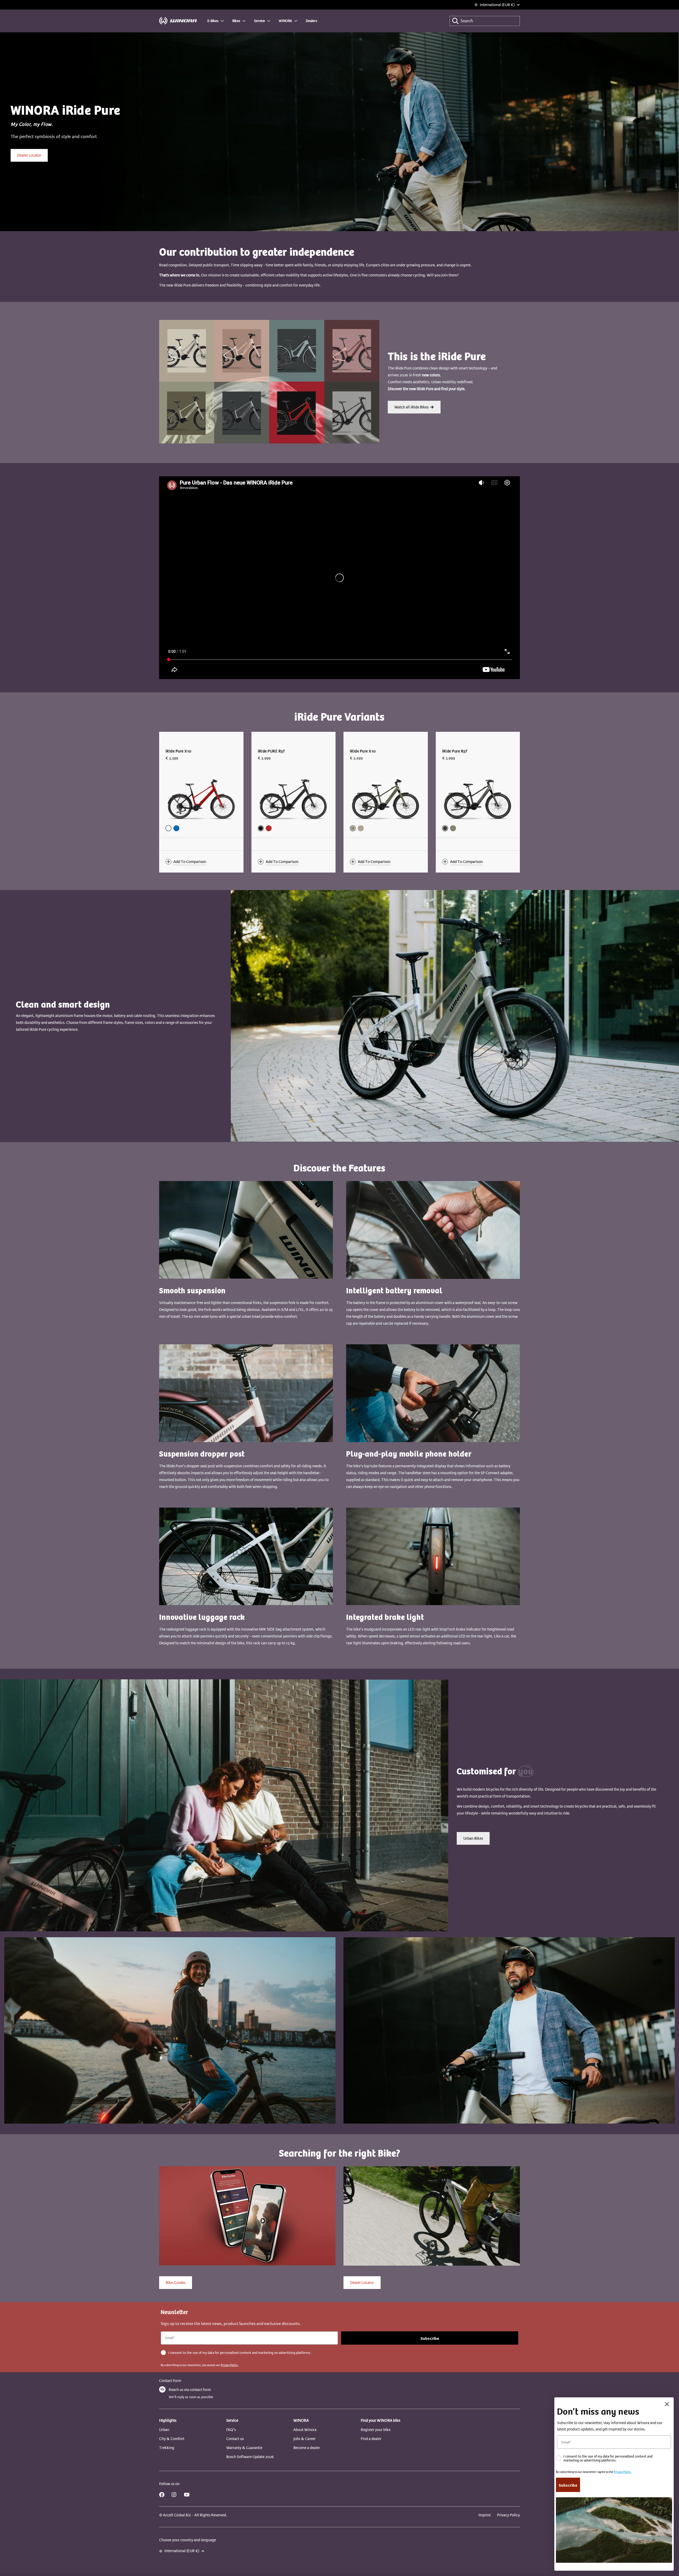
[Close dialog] (667, 2404)
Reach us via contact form (190, 2390)
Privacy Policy (508, 2515)
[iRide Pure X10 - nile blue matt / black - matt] (176, 828)
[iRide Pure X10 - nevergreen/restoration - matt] (353, 828)
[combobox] (485, 21)
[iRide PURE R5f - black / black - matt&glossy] (261, 828)
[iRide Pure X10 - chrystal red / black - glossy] (168, 828)
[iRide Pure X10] (201, 798)
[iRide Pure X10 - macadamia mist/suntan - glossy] (361, 828)
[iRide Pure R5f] (478, 798)
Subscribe (430, 2338)
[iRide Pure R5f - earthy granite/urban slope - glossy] (445, 828)
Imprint (485, 2515)
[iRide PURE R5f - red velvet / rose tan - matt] (269, 828)
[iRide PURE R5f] (294, 798)
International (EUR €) (497, 5)
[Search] (455, 21)
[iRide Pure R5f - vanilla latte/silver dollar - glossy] (453, 828)
